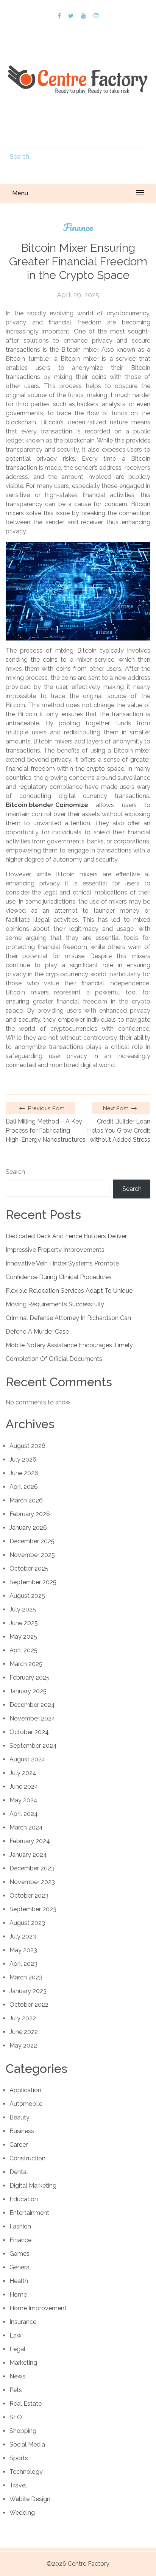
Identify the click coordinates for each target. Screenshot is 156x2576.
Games (19, 2254)
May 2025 (23, 1637)
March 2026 (26, 1500)
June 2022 (24, 2032)
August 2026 (27, 1446)
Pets (16, 2390)
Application (25, 2090)
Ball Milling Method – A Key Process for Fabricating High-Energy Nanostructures (46, 1131)
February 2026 (30, 1514)
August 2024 (27, 1759)
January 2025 (28, 1691)
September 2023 (33, 1909)
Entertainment (29, 2213)
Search (15, 1172)
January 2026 (28, 1528)
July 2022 (23, 2018)
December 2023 (32, 1868)
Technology (26, 2472)
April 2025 (23, 1650)
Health (19, 2281)
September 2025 (33, 1582)
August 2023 (27, 1923)
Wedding (22, 2513)
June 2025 (24, 1623)
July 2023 (23, 1936)
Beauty (19, 2117)
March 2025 (26, 1664)
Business (22, 2131)
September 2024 (33, 1746)
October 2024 (29, 1732)
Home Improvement (38, 2308)
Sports (19, 2458)
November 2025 (32, 1555)
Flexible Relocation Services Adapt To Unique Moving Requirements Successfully (69, 1297)
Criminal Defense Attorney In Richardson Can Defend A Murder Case (68, 1325)
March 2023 (26, 1977)
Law (16, 2335)
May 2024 (23, 1800)
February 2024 (30, 1841)
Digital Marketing (33, 2186)
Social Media (27, 2444)
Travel (18, 2485)
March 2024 (26, 1827)
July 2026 (23, 1459)
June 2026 (24, 1473)
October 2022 (29, 2005)
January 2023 (28, 1991)
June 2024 (24, 1787)
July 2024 (23, 1773)
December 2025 (32, 1541)
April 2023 (23, 1964)
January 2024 (28, 1855)
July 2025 (23, 1609)
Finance (78, 227)
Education (24, 2199)
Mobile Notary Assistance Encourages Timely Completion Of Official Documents (69, 1352)
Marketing (23, 2363)
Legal (17, 2349)
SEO (16, 2417)
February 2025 (30, 1678)
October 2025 (29, 1569)
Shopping (23, 2431)
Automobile (26, 2104)
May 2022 (23, 2045)
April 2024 (24, 1814)
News (17, 2376)
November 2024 (32, 1718)
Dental (19, 2172)
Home (18, 2295)
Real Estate (26, 2404)
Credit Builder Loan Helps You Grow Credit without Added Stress (119, 1131)
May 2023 (23, 1950)
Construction (27, 2158)
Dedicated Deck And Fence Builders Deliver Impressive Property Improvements (66, 1243)
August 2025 (27, 1596)
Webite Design (30, 2499)
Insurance (23, 2322)
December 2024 (32, 1705)
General (20, 2267)
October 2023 (29, 1896)
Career (19, 2145)
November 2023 (32, 1882)
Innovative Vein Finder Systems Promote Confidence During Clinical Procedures (62, 1270)
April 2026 (24, 1487)
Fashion (20, 2226)
